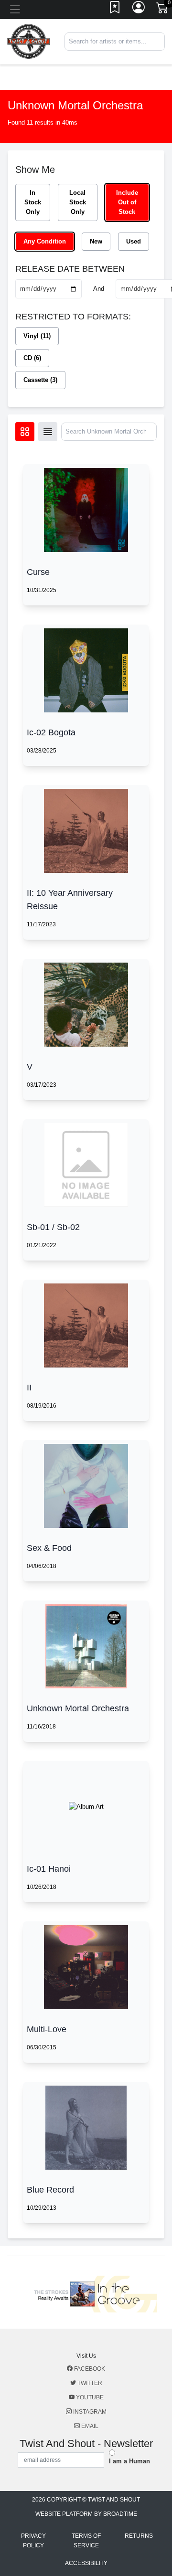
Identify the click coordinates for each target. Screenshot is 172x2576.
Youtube (89, 2397)
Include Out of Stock (127, 202)
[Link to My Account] (139, 10)
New (96, 241)
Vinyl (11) (37, 336)
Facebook (89, 2369)
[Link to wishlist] (115, 10)
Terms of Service (86, 2541)
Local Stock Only (78, 202)
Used (134, 241)
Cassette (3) (40, 380)
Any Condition (45, 241)
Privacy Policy (33, 2541)
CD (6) (32, 358)
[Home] (29, 41)
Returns (139, 2536)
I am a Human (129, 2461)
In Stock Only (33, 202)
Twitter (89, 2383)
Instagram (89, 2412)
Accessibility (86, 2563)
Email (89, 2426)
